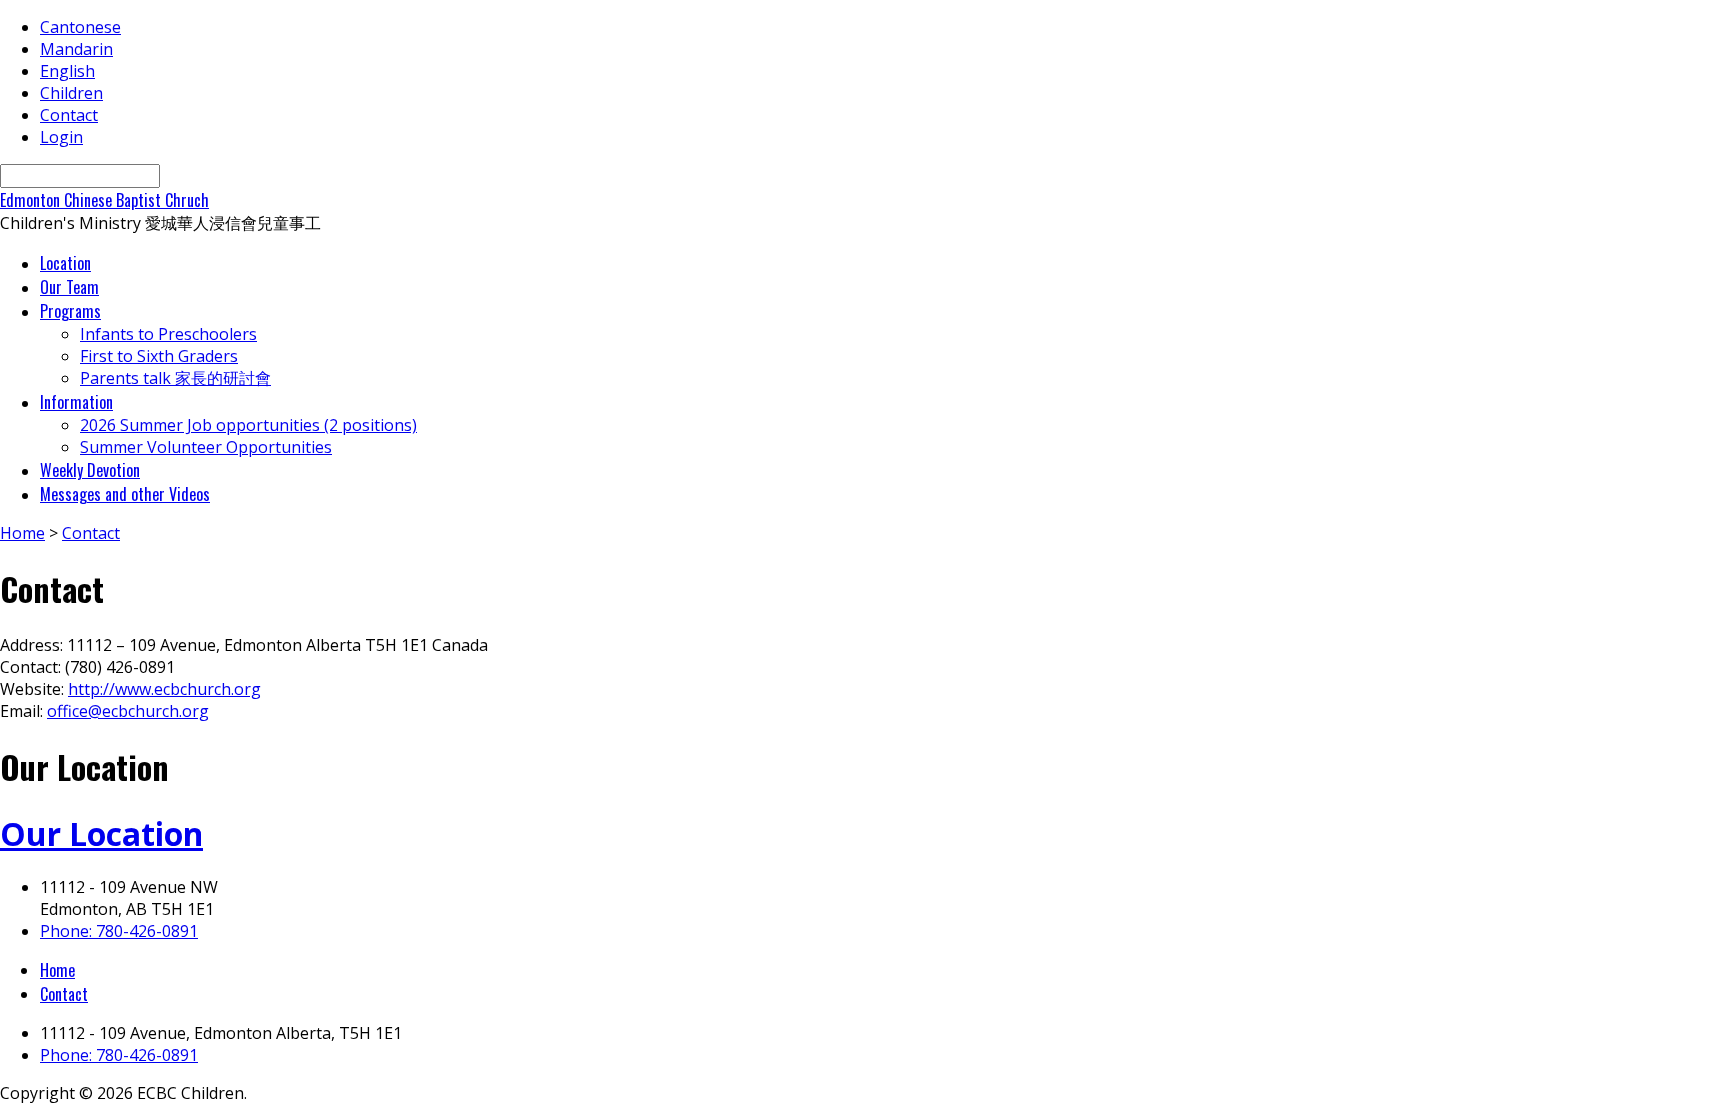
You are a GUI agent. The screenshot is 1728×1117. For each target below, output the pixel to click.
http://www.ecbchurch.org (164, 689)
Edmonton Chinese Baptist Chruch (104, 200)
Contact (69, 115)
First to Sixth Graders (159, 356)
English (67, 71)
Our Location (101, 833)
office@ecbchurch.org (128, 711)
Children (71, 93)
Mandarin (76, 49)
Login (61, 137)
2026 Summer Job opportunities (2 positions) (248, 425)
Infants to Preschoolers (168, 334)
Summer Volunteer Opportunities (206, 447)
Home (22, 533)
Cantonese (80, 27)
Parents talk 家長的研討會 (175, 378)
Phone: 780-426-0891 (119, 931)
